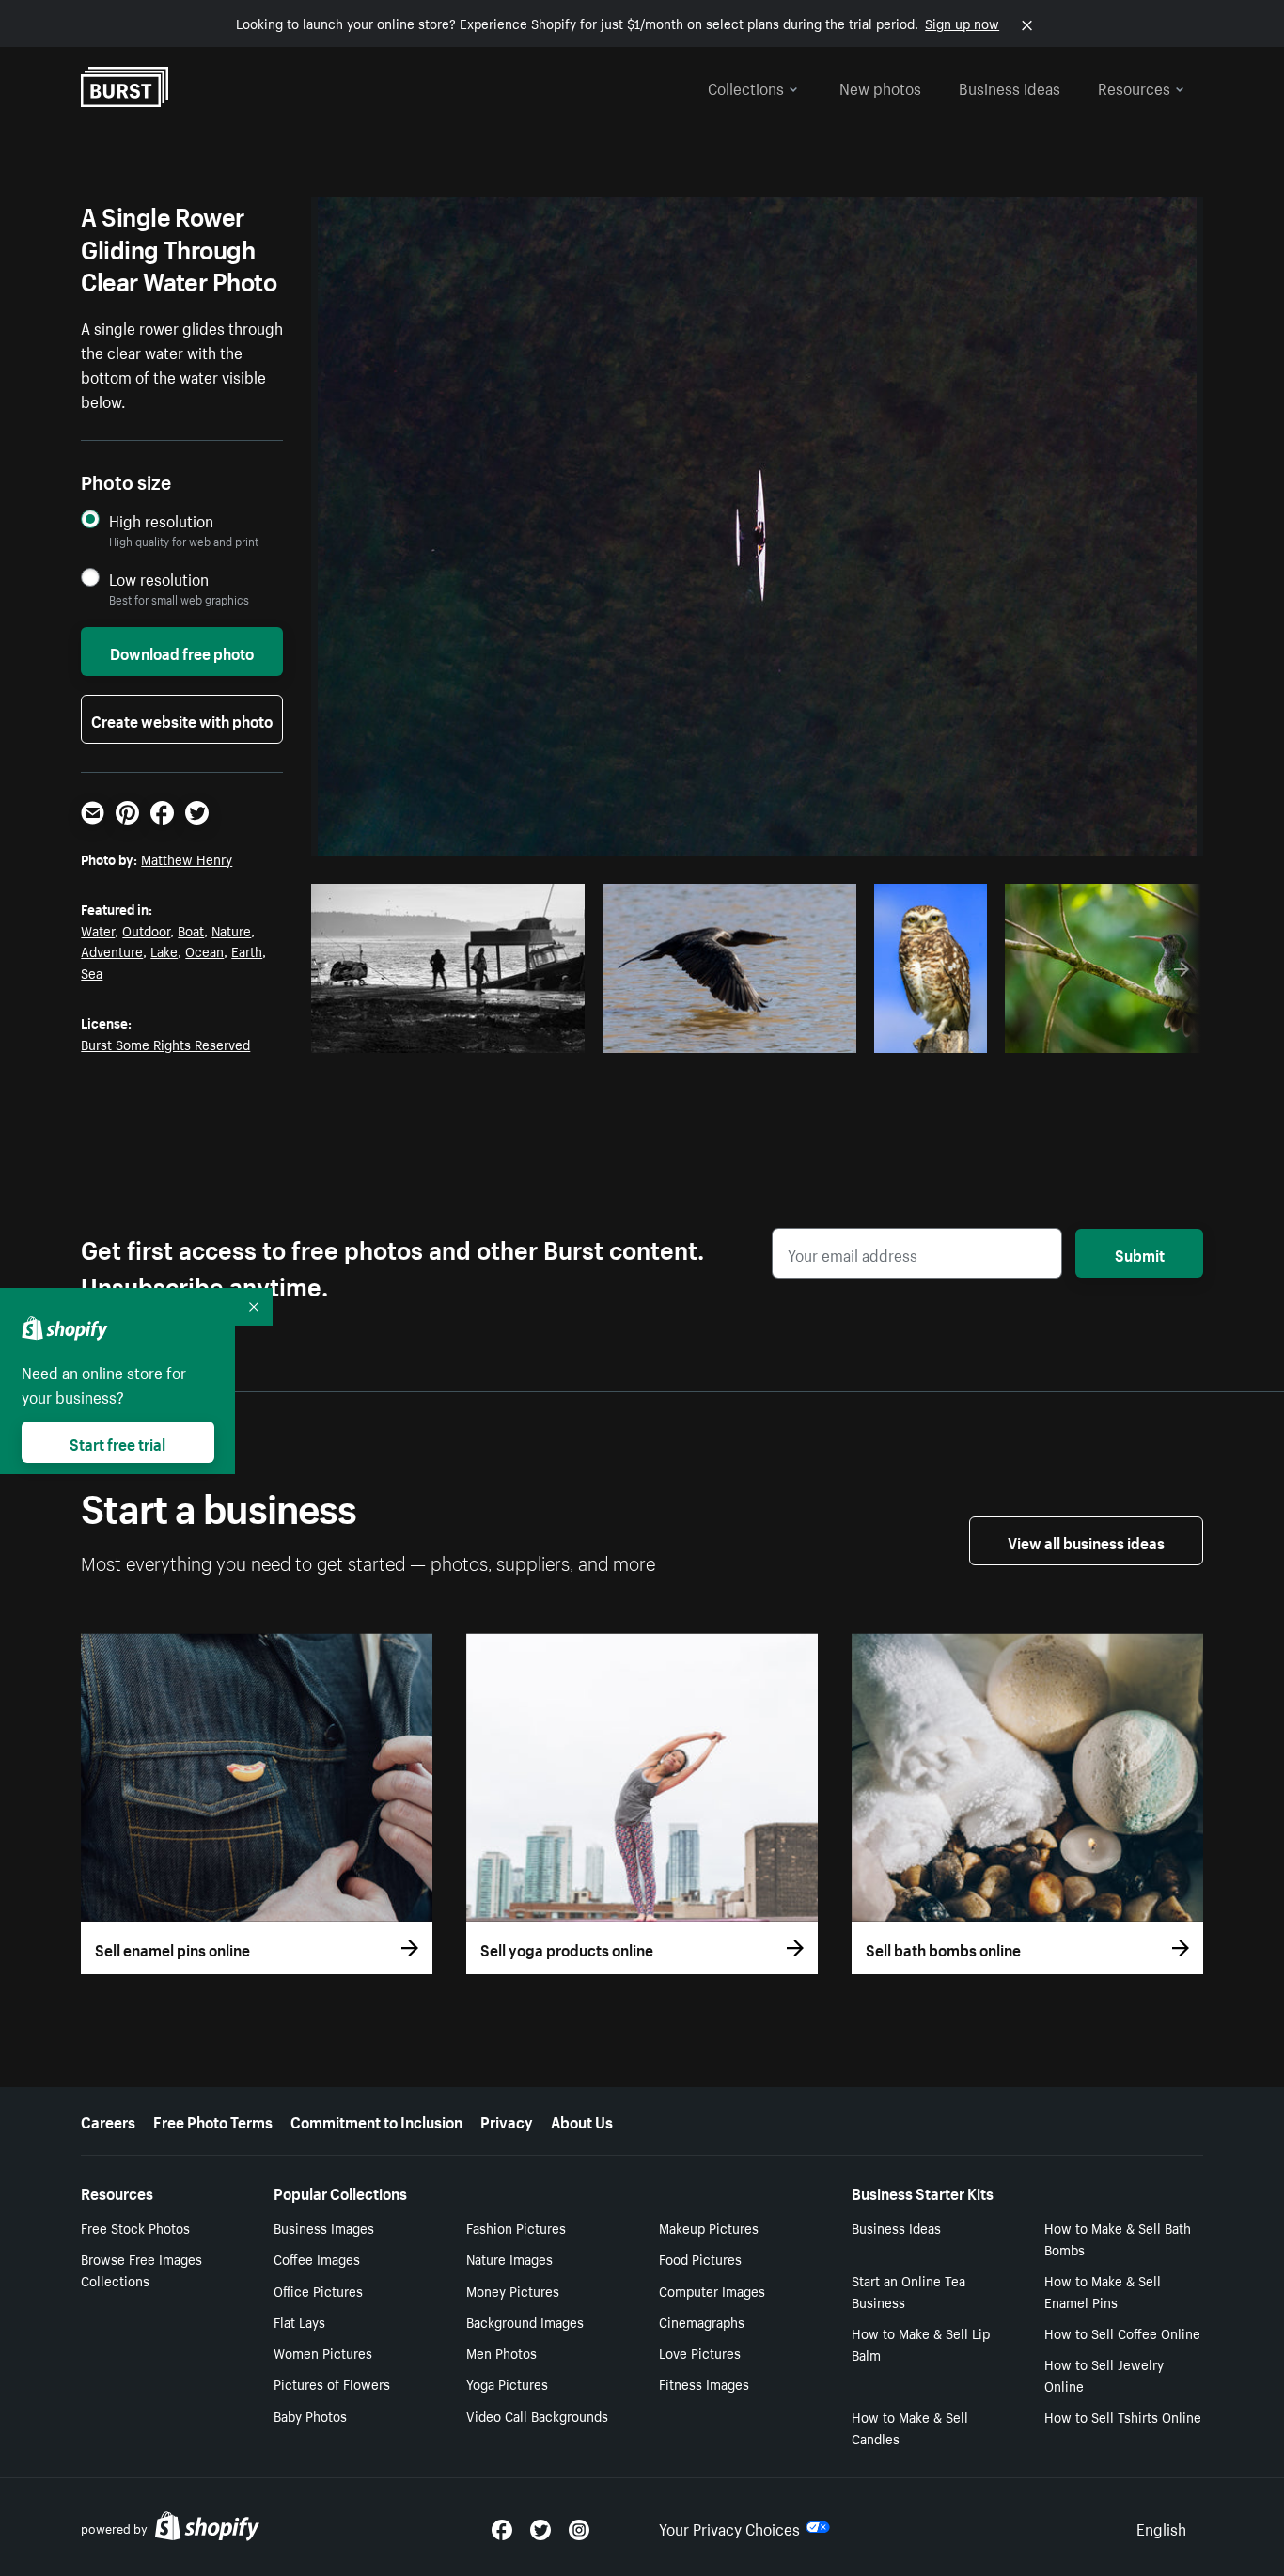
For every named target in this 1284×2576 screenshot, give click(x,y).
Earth (247, 950)
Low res (527, 1033)
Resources (1134, 86)
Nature (231, 930)
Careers (108, 2120)
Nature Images (509, 2258)
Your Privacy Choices (729, 2527)
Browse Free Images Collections (141, 2269)
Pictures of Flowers (332, 2383)
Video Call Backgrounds (537, 2415)
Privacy (507, 2120)
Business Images (324, 2227)
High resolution (161, 520)
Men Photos (501, 2352)
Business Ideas (896, 2227)
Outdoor (146, 930)
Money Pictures (513, 2290)
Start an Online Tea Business (908, 2291)
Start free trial (117, 1442)
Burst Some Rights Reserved (165, 1044)
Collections (746, 86)
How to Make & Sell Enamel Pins (1103, 2291)
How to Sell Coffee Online (1122, 2333)
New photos (880, 86)
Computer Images (712, 2290)
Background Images (525, 2321)
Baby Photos (310, 2415)
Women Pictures (323, 2352)
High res (454, 1033)
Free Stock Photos (135, 2227)
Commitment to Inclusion (376, 2120)
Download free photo (182, 652)
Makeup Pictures (709, 2227)
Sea (92, 972)
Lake (164, 950)
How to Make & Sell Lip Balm (921, 2343)
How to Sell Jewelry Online (1104, 2374)
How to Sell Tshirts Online (1123, 2416)
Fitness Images (704, 2383)
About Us (582, 2120)
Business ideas (1010, 86)
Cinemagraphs (702, 2321)
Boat (191, 930)
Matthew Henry (187, 858)
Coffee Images (317, 2258)
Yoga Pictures (507, 2383)
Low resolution (159, 579)
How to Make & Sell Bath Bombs (1118, 2238)
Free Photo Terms (213, 2120)
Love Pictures (700, 2352)
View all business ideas (1086, 1541)
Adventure (112, 950)
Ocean (204, 950)
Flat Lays (299, 2321)
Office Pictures (318, 2290)
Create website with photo (182, 719)
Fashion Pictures (516, 2227)
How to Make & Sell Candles (910, 2427)
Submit (1140, 1253)
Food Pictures (700, 2258)
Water (98, 930)
